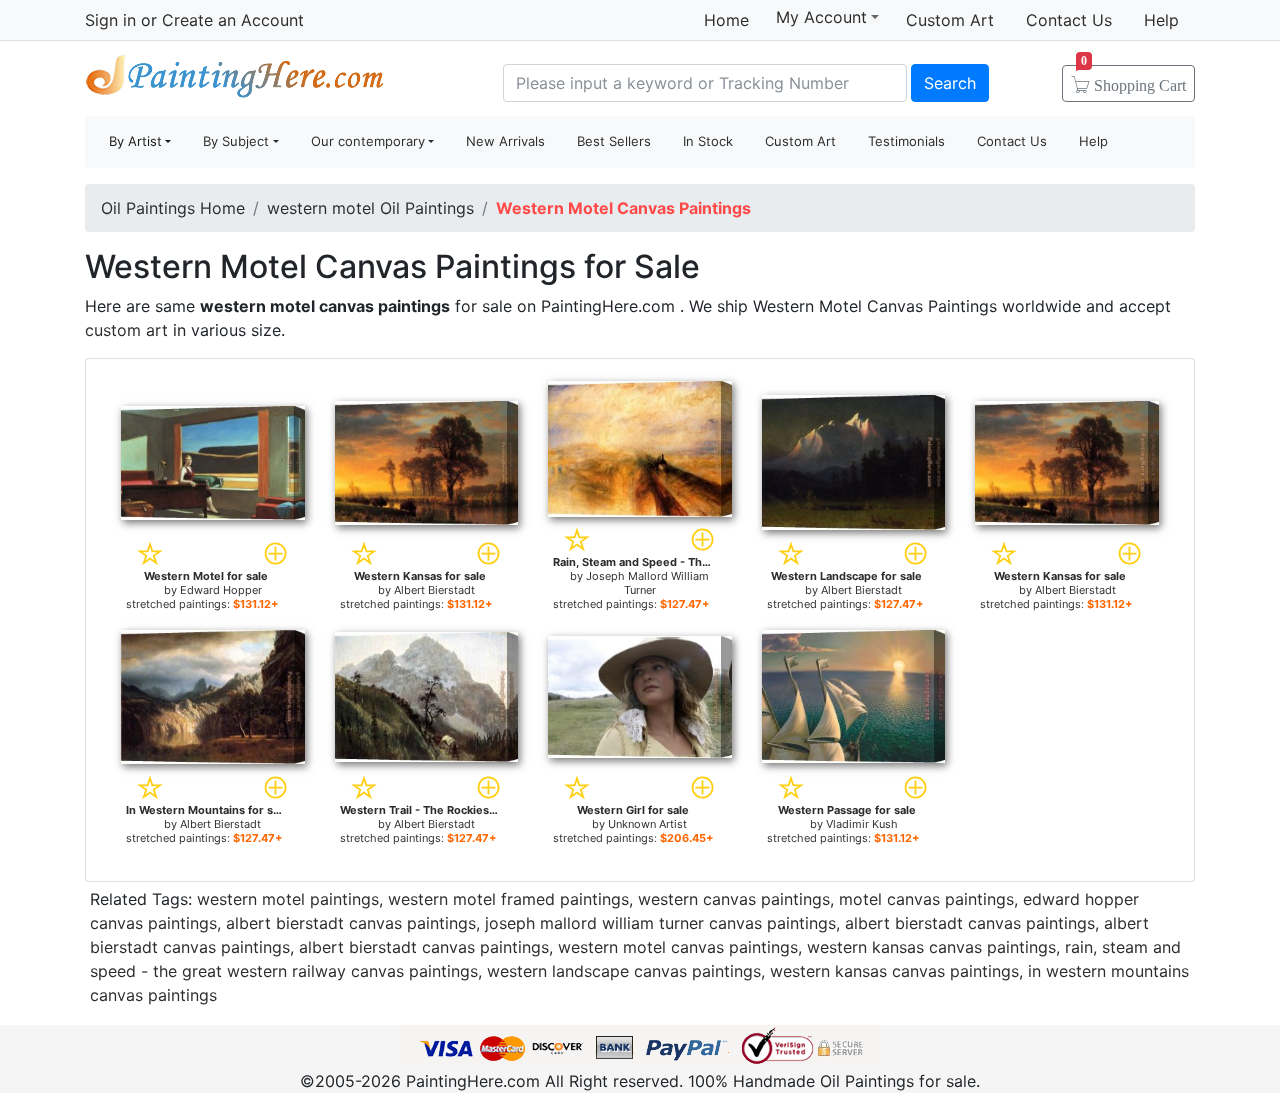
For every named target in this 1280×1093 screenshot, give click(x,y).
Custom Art (950, 20)
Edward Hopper (221, 590)
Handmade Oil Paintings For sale (235, 80)
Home (726, 20)
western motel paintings (288, 899)
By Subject (236, 141)
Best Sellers (614, 141)
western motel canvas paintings (678, 947)
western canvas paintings (734, 899)
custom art (126, 330)
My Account (821, 17)
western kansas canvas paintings (931, 947)
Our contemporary (368, 141)
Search (950, 83)
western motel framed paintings (508, 899)
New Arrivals (505, 141)
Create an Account (233, 20)
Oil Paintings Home (173, 208)
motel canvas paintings (926, 899)
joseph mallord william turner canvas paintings (660, 923)
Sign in (110, 20)
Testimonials (906, 141)
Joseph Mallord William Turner (647, 583)
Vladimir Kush (862, 824)
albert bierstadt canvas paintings (351, 923)
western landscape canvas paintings (624, 971)
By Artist (135, 141)
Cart (1133, 79)
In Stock (708, 141)
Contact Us (1069, 20)
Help (1161, 20)
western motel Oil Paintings (370, 208)
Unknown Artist (647, 824)
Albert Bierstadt (434, 590)
